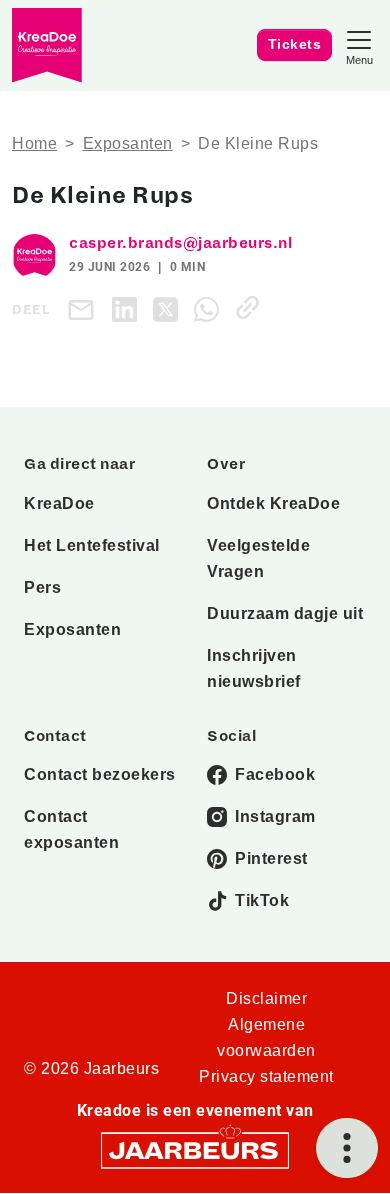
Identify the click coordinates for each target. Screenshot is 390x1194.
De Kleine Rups (258, 143)
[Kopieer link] (251, 307)
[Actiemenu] (347, 1148)
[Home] (47, 45)
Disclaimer (266, 998)
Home (34, 143)
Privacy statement (266, 1076)
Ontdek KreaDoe (273, 503)
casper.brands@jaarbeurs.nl (180, 243)
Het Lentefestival (92, 545)
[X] (169, 307)
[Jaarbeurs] (195, 1148)
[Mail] (85, 309)
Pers (42, 587)
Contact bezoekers (100, 774)
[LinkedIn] (128, 307)
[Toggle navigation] (359, 45)
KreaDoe (59, 503)
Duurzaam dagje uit (285, 613)
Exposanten (128, 143)
